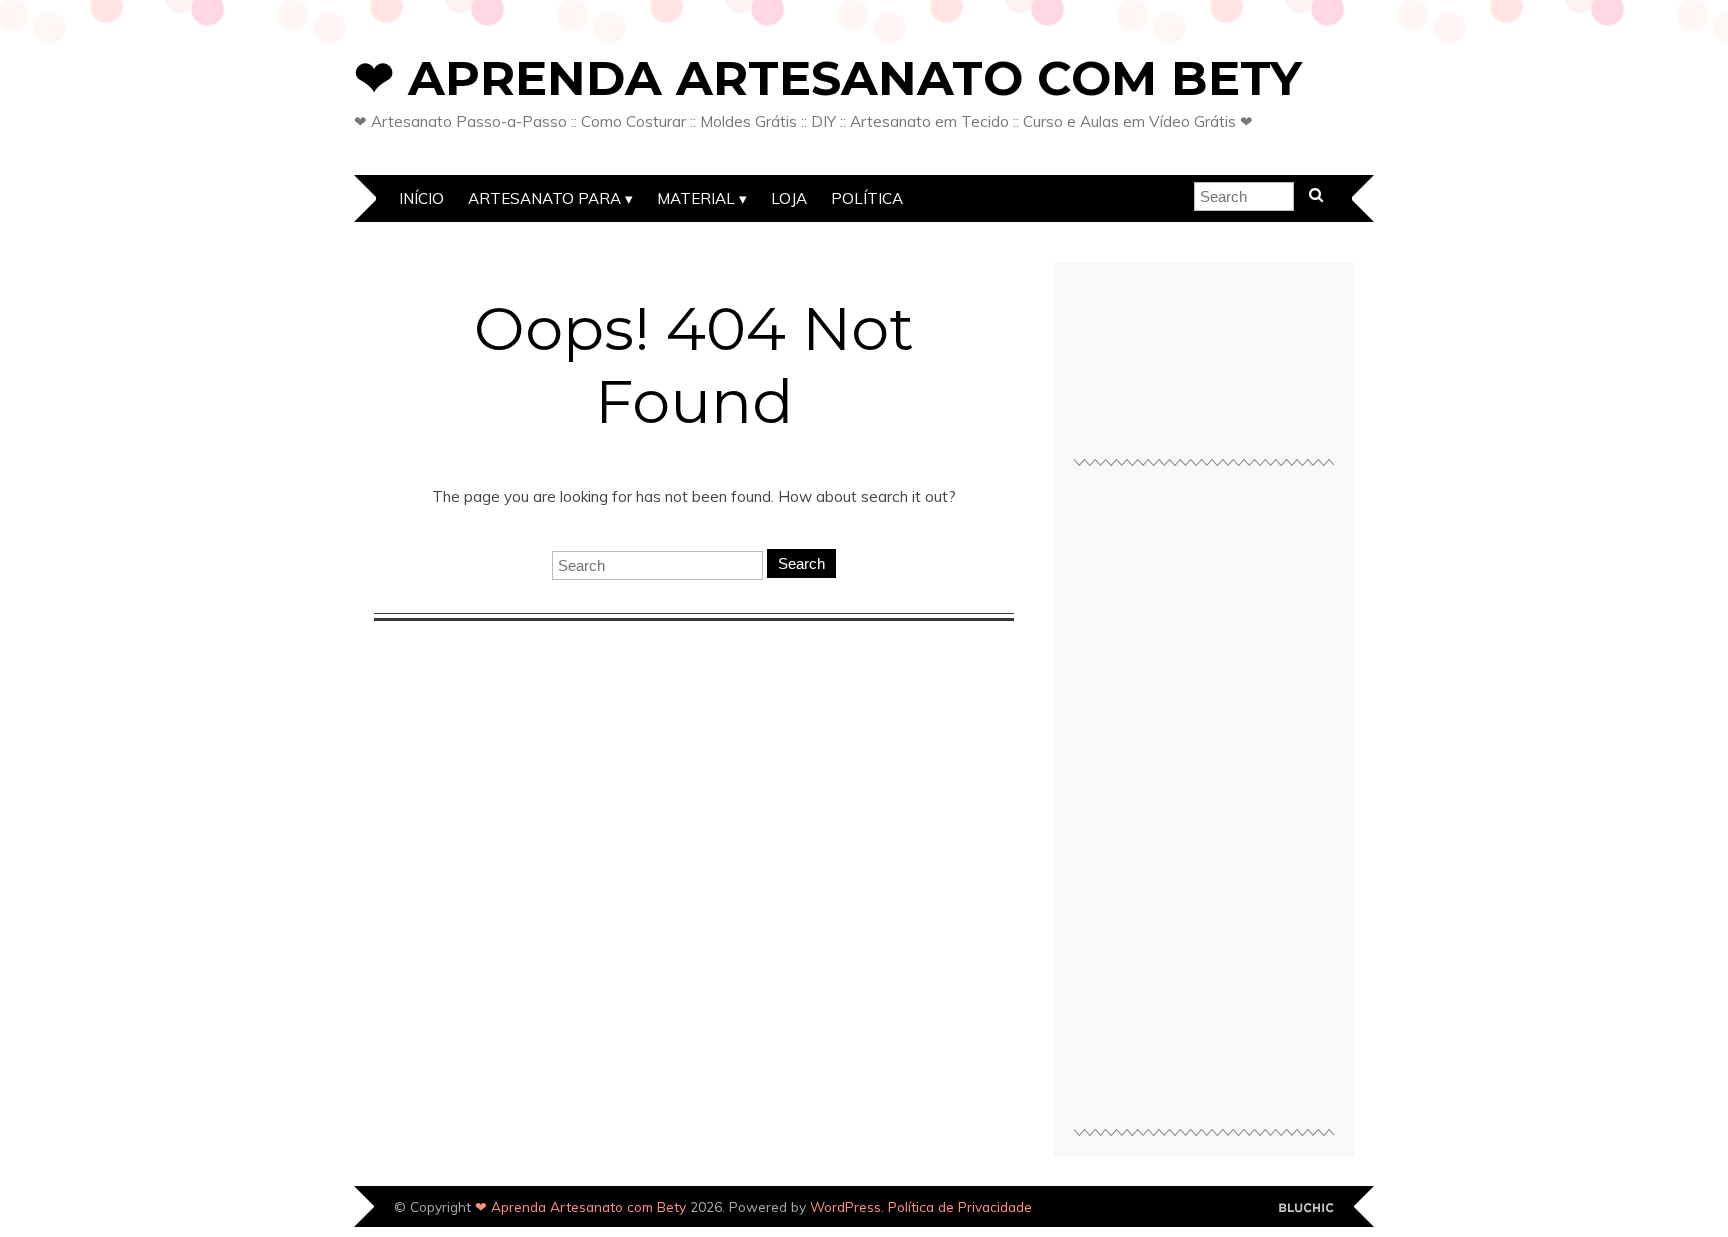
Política (867, 198)
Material (696, 198)
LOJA (789, 198)
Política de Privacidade (960, 1206)
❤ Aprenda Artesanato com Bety (828, 78)
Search (801, 563)
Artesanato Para (544, 198)
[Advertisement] (1204, 806)
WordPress (845, 1206)
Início (421, 198)
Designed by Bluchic (1306, 1208)
